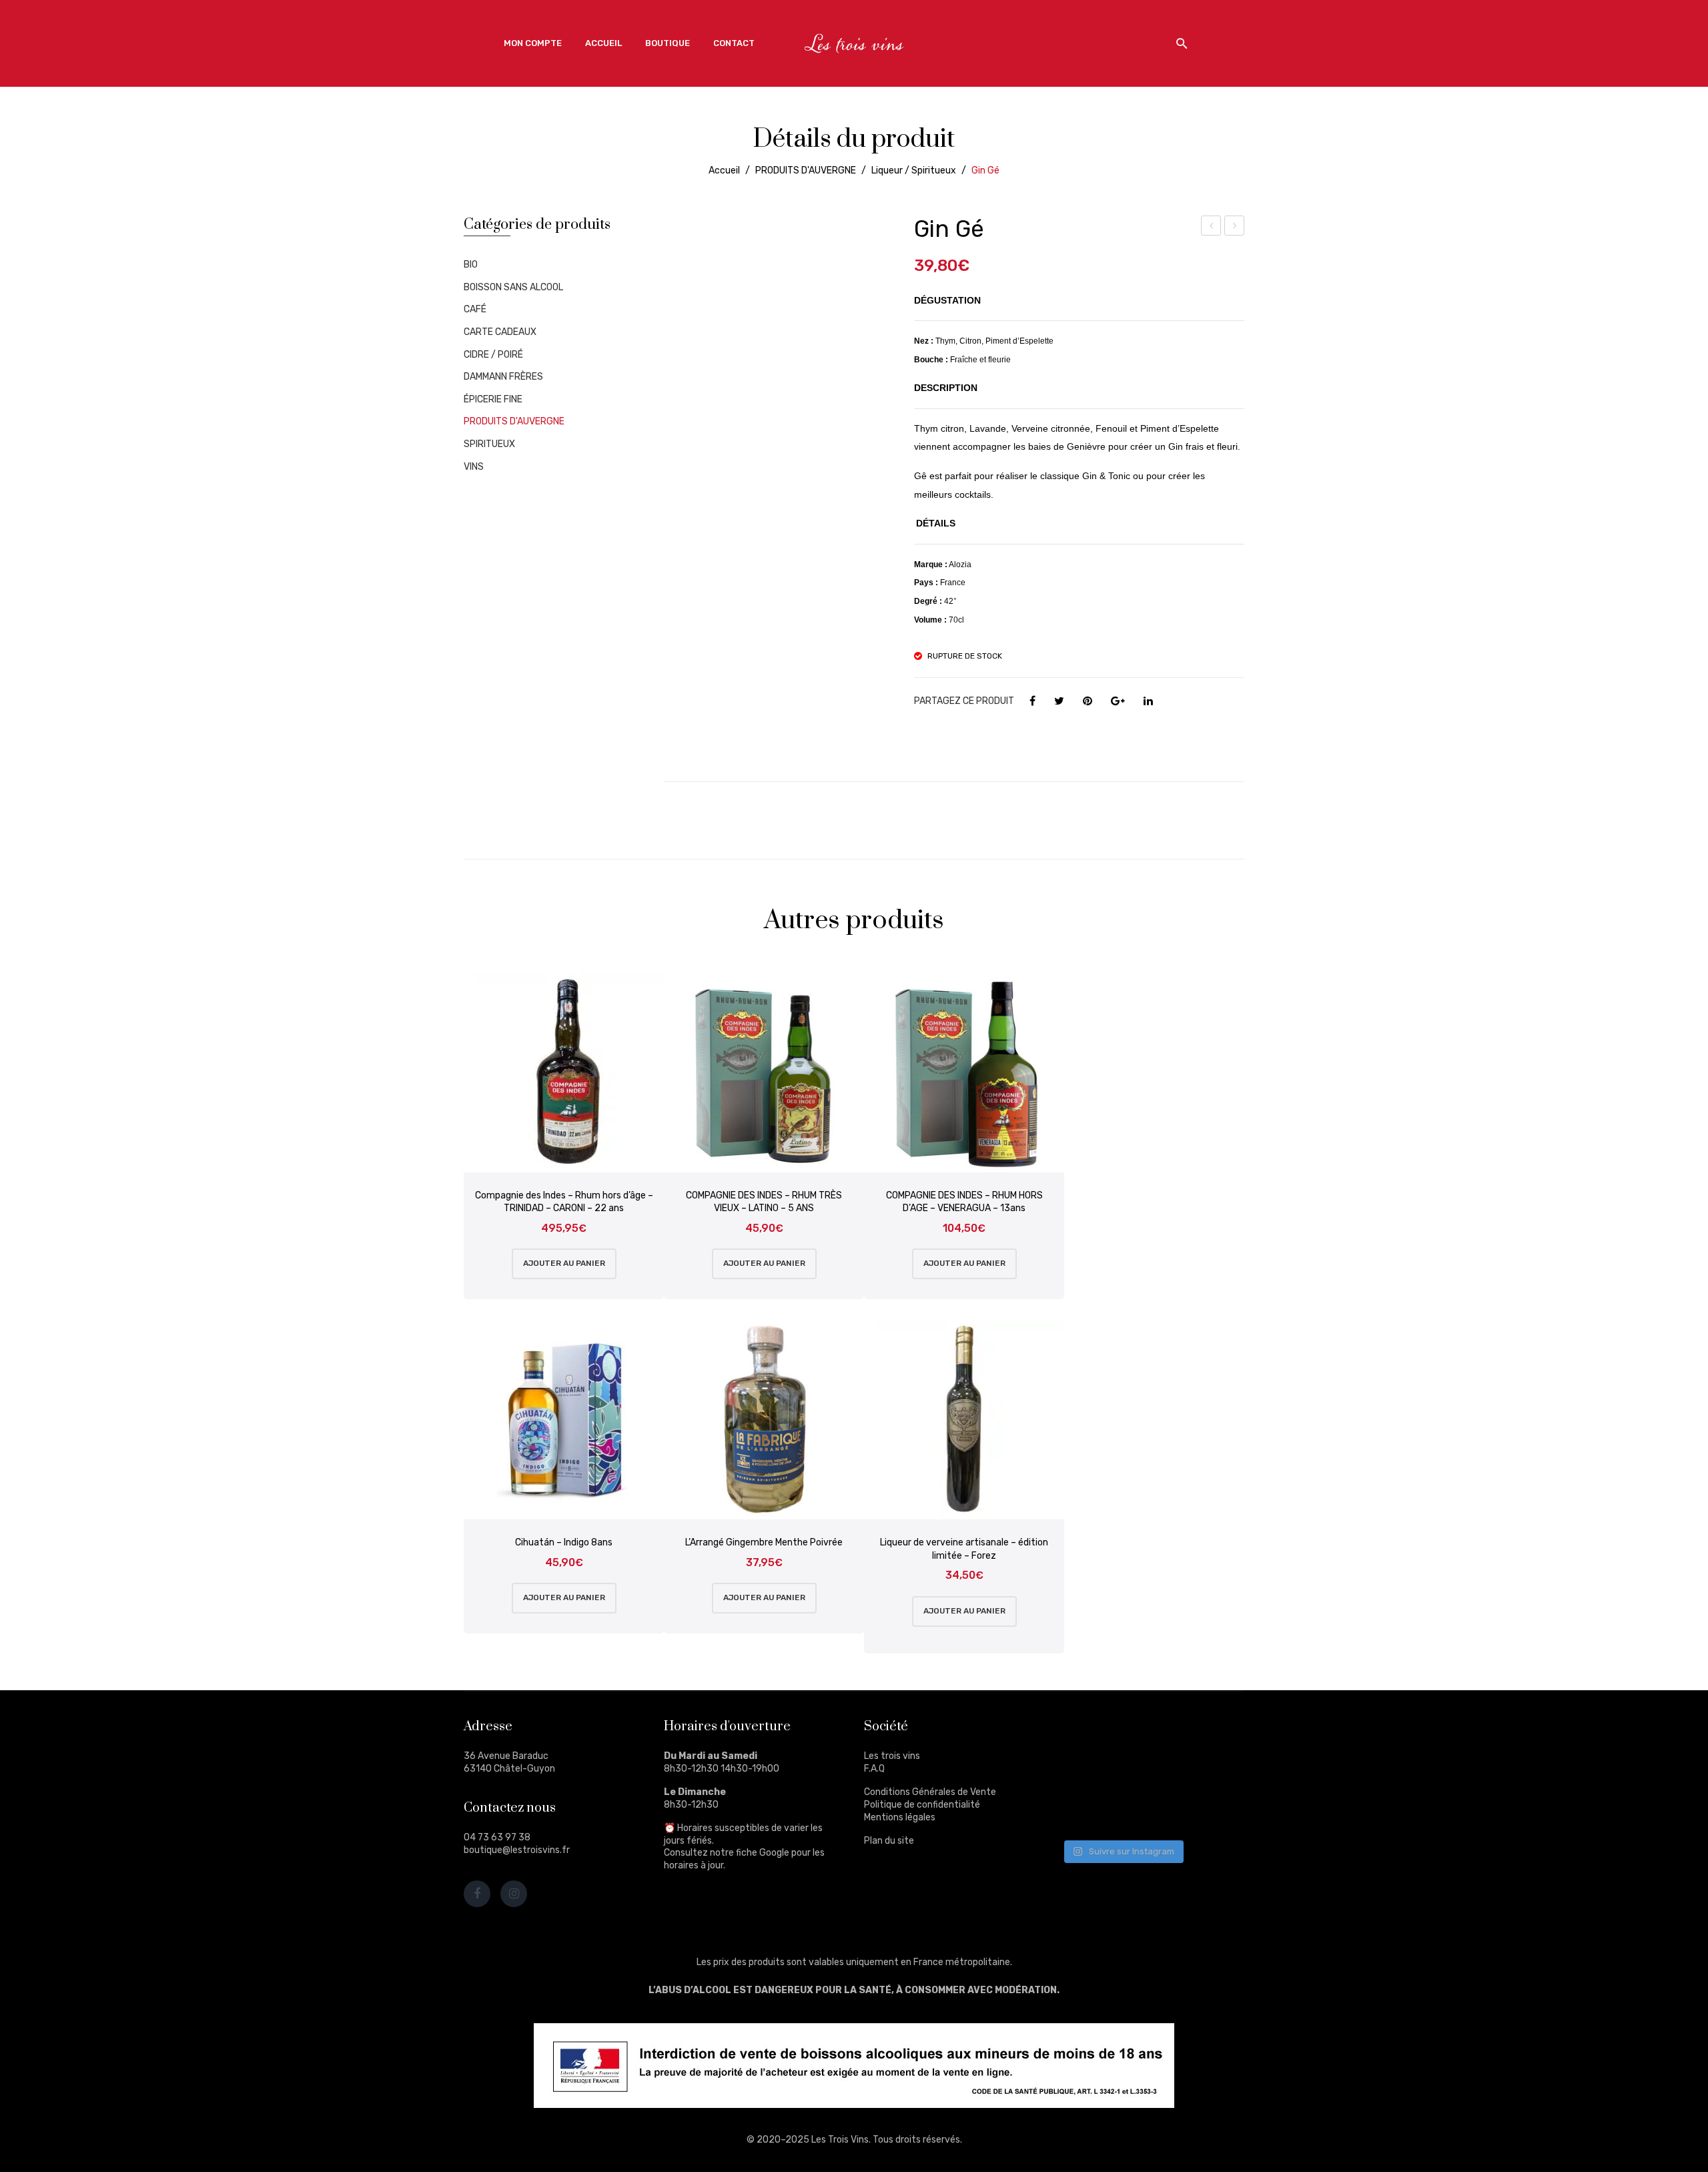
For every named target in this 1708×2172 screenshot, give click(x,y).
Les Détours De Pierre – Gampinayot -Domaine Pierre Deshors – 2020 (1212, 228)
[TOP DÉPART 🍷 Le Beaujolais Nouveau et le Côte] (1210, 1810)
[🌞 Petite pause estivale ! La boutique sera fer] (1085, 1735)
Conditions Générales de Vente (930, 1792)
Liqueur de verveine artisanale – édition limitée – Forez (964, 1549)
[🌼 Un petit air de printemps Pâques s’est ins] (1085, 1773)
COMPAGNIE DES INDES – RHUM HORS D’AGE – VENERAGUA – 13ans (964, 1202)
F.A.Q (874, 1769)
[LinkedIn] (1148, 701)
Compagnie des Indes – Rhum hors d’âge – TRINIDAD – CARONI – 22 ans (564, 1202)
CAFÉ (475, 309)
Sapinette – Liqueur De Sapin (1235, 228)
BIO (471, 265)
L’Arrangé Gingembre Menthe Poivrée (764, 1542)
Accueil (724, 170)
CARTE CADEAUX (500, 332)
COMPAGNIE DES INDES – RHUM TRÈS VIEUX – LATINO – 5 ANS (764, 1202)
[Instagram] (514, 1894)
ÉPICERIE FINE (493, 399)
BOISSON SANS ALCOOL (513, 287)
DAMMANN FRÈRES (503, 377)
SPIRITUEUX (489, 444)
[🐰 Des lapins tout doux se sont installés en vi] (1147, 1773)
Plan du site (889, 1841)
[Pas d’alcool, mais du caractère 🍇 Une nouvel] (1210, 1773)
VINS (474, 467)
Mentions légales (900, 1817)
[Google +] (1118, 701)
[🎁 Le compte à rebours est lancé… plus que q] (1147, 1810)
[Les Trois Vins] (854, 43)
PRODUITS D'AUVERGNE (806, 170)
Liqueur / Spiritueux (914, 170)
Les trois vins (892, 1756)
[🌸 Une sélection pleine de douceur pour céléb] (1147, 1735)
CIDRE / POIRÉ (493, 355)
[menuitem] (533, 43)
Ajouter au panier (564, 1263)
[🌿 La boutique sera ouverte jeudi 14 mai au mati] (1210, 1735)
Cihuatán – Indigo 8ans (564, 1542)
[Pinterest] (1088, 701)
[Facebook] (1032, 701)
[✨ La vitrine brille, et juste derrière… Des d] (1085, 1810)
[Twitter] (1059, 701)
